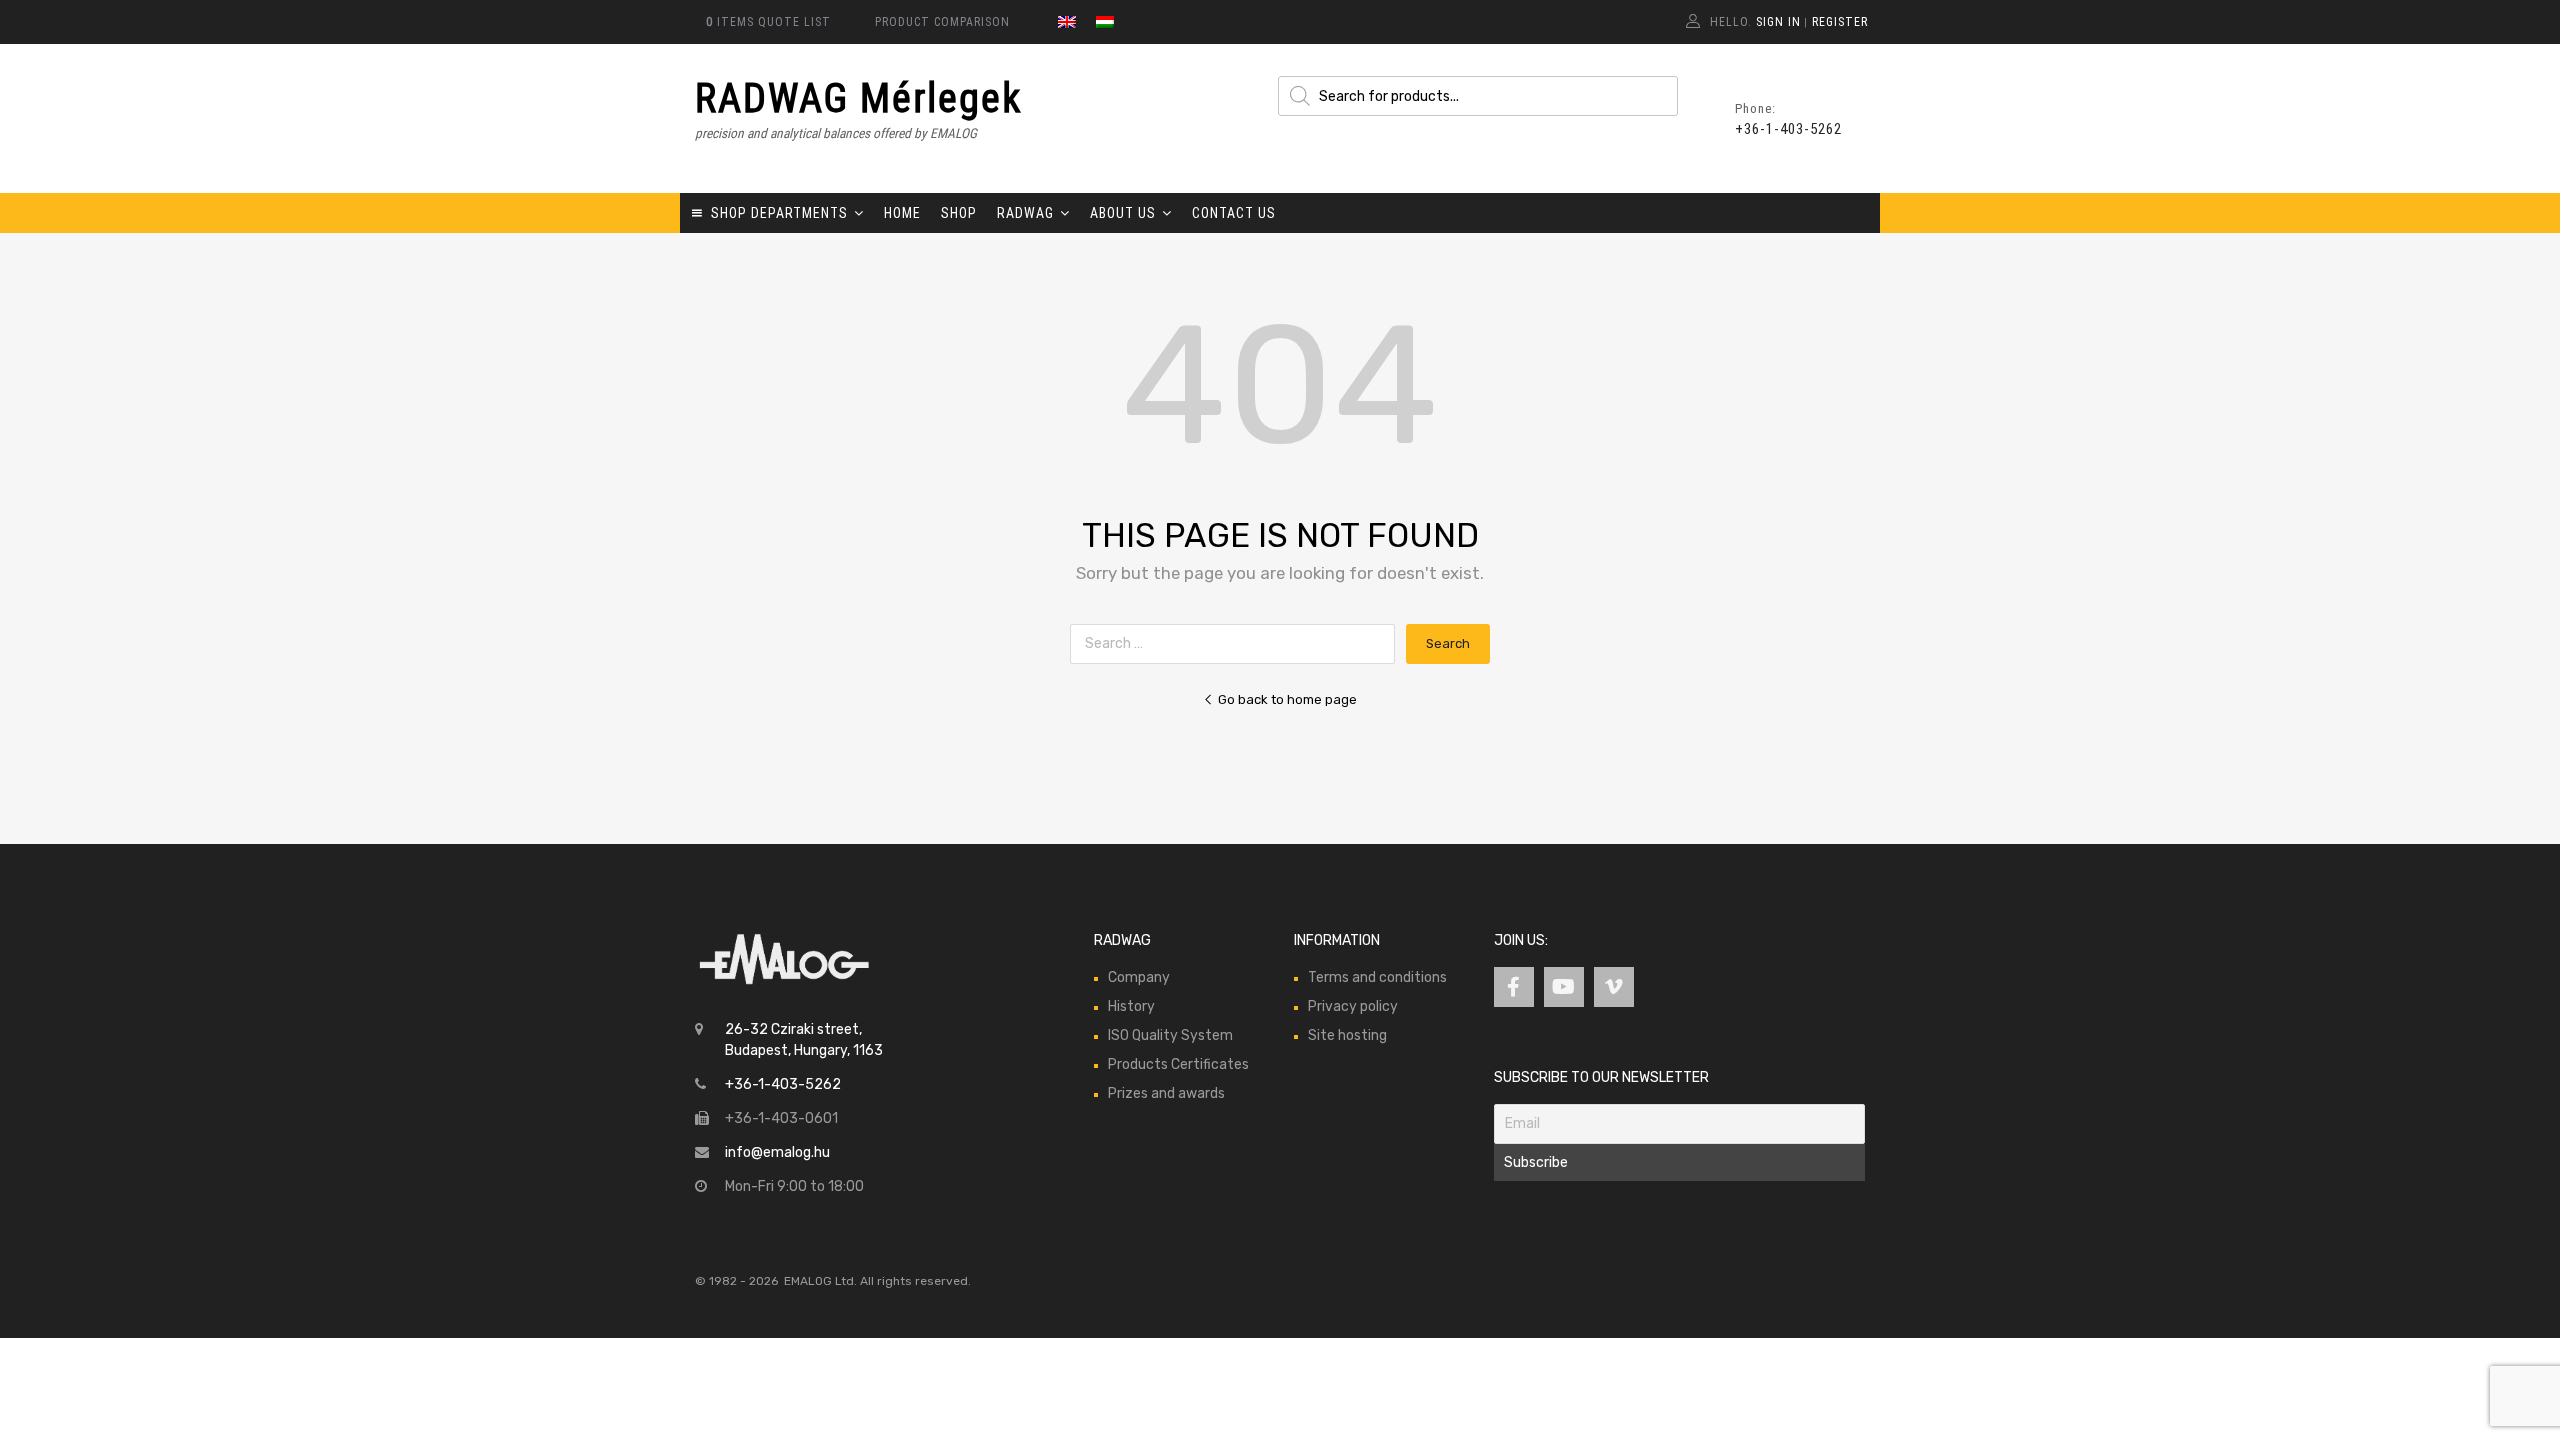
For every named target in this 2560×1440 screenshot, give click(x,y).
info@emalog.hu (777, 1152)
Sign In (1778, 22)
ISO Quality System (1170, 1035)
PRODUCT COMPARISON (942, 22)
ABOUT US (1123, 213)
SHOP (959, 213)
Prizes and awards (1166, 1093)
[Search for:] (1238, 643)
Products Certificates (1178, 1064)
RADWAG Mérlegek (858, 98)
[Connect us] (1514, 987)
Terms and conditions (1377, 977)
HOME (902, 213)
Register (1840, 22)
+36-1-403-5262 (1784, 129)
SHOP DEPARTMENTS (779, 213)
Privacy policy (1353, 1006)
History (1131, 1006)
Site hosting (1347, 1035)
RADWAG (1025, 213)
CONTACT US (1234, 213)
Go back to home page (1287, 699)
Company (1139, 977)
